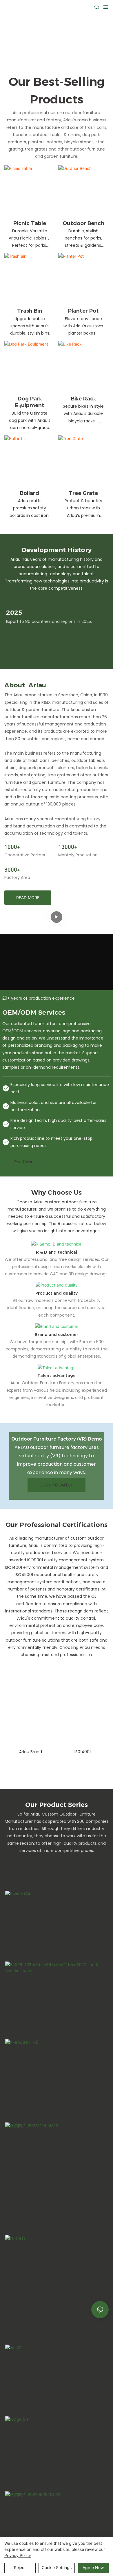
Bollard (30, 493)
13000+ (68, 847)
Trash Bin (30, 311)
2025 (14, 613)
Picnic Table (30, 223)
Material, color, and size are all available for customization (54, 1106)
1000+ (12, 847)
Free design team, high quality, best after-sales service (58, 1124)
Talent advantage (57, 1376)
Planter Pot (83, 311)
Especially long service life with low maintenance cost (60, 1088)
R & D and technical (57, 1252)
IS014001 (83, 1752)
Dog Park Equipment (30, 402)
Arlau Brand (31, 1752)
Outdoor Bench (83, 223)
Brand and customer (57, 1335)
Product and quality (57, 1293)
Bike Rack (83, 399)
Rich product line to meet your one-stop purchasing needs (52, 1142)
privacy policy (18, 2555)
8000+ (12, 869)
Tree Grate (83, 493)
